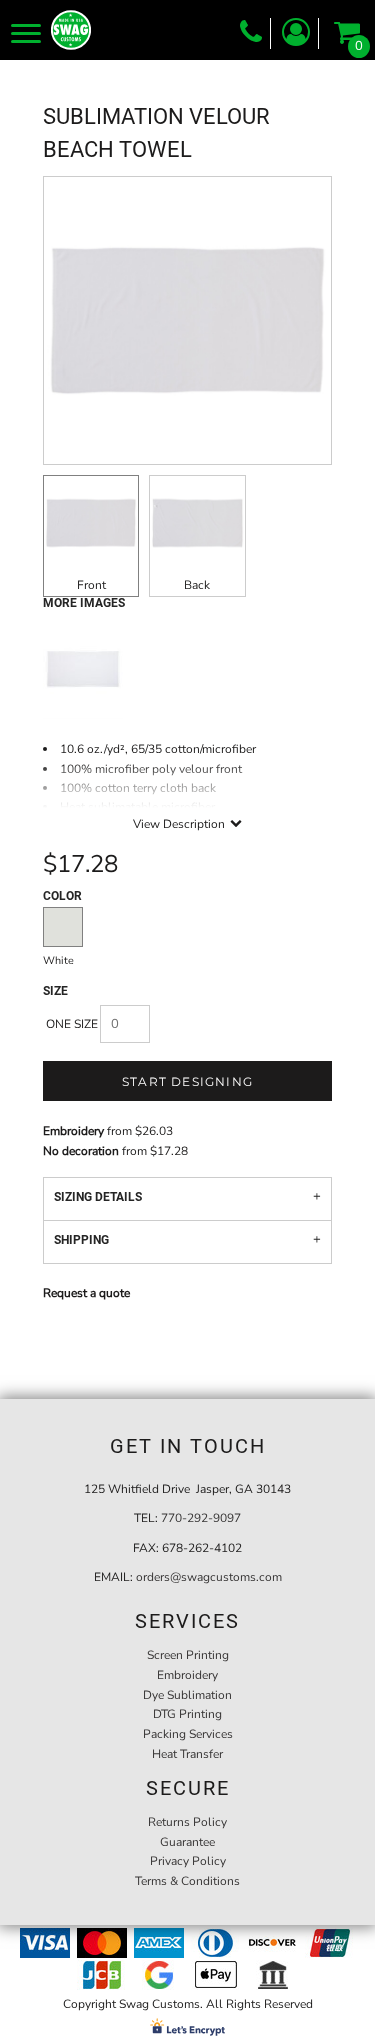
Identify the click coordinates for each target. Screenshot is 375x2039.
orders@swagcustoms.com (209, 1577)
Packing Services (188, 1734)
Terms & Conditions (187, 1881)
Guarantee (187, 1842)
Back (197, 585)
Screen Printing (188, 1655)
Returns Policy (187, 1822)
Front (91, 585)
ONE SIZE (72, 1024)
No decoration (81, 1151)
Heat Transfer (187, 1754)
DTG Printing (187, 1714)
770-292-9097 (201, 1518)
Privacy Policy (188, 1861)
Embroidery (73, 1131)
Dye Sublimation (187, 1695)
